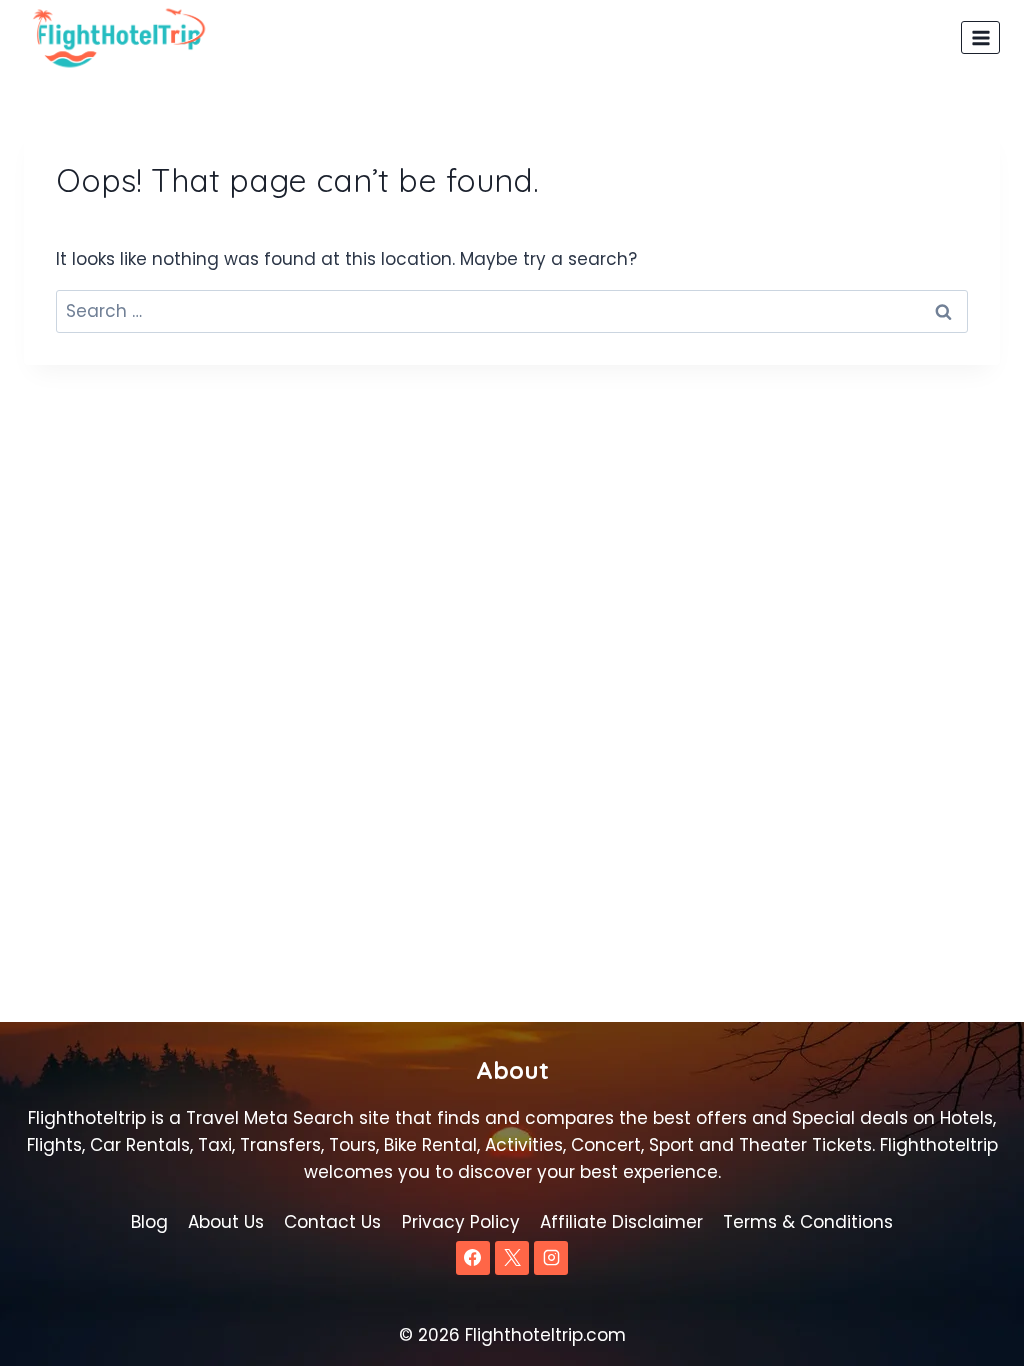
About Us (226, 1222)
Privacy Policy (461, 1222)
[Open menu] (980, 37)
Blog (149, 1222)
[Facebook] (473, 1258)
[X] (512, 1258)
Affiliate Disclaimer (621, 1222)
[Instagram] (551, 1258)
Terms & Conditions (808, 1222)
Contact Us (332, 1222)
